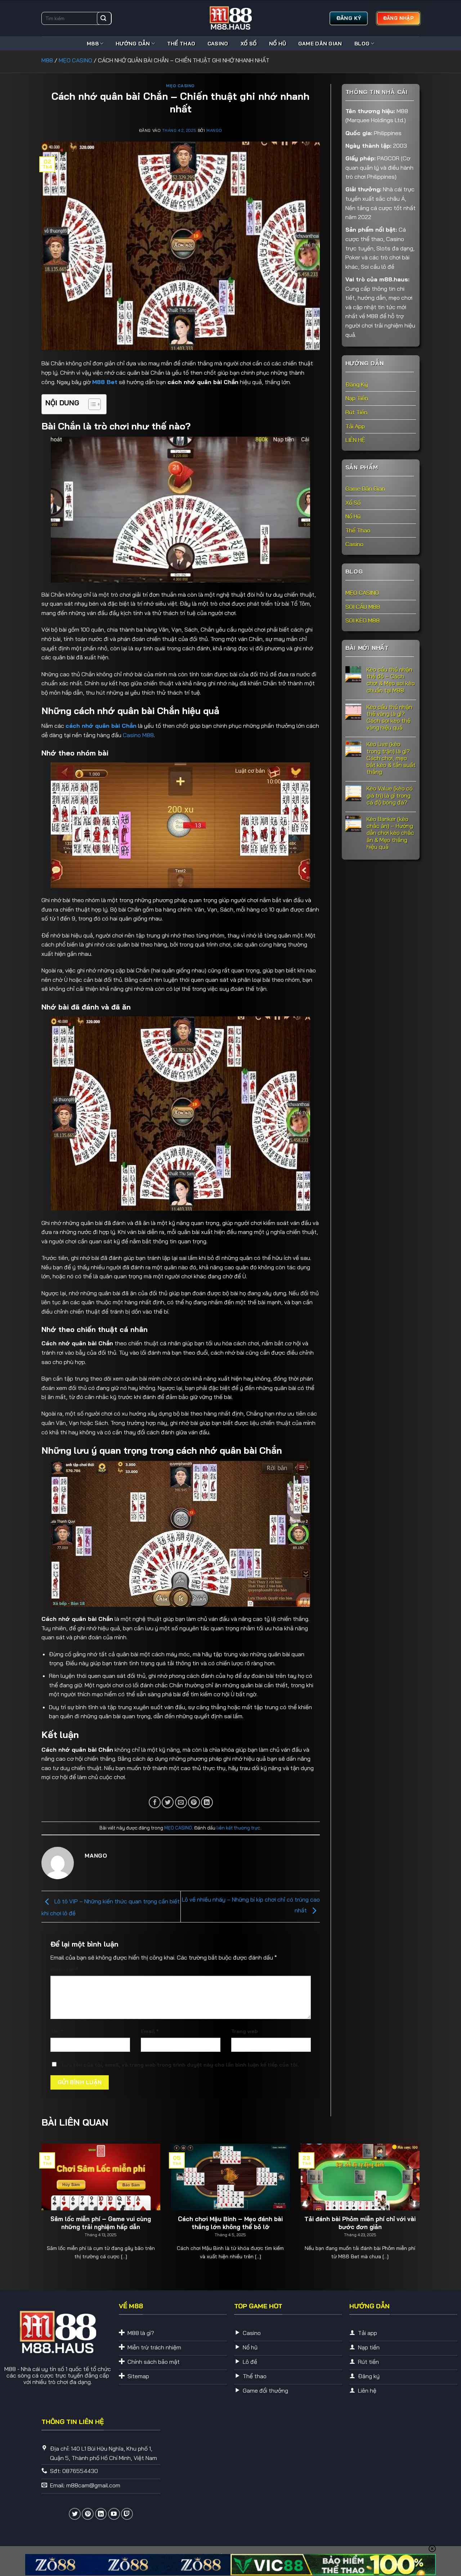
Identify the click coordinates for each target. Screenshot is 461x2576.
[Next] (408, 2192)
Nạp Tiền (357, 398)
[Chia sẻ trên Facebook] (155, 1802)
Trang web (245, 2031)
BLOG (362, 44)
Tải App (355, 426)
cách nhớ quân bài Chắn (101, 726)
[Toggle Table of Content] (91, 404)
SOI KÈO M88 (362, 620)
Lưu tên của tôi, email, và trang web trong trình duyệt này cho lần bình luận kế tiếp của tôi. (180, 2065)
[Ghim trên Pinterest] (194, 1802)
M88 (93, 44)
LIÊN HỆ (355, 440)
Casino (218, 44)
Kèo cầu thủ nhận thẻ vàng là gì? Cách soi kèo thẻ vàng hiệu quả (390, 717)
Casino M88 (138, 735)
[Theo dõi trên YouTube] (114, 2514)
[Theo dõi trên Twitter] (75, 2514)
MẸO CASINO (75, 60)
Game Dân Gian (320, 44)
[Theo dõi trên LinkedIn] (101, 2514)
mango (214, 130)
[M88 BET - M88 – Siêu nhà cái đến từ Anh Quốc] (230, 18)
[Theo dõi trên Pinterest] (88, 2514)
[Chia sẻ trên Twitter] (168, 1802)
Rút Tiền (356, 412)
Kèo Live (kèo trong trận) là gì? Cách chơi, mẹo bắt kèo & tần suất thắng (391, 758)
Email (150, 2031)
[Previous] (53, 2192)
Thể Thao (181, 44)
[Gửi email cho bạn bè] (181, 1802)
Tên (57, 2031)
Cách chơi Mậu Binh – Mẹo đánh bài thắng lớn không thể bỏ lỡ (230, 2223)
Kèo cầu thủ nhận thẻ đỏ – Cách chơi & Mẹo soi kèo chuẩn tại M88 (391, 680)
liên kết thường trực (238, 1828)
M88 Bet (105, 382)
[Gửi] (103, 18)
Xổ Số (249, 44)
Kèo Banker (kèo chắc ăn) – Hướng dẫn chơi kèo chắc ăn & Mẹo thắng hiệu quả (390, 833)
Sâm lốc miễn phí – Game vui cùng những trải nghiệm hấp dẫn (101, 2223)
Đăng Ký (357, 384)
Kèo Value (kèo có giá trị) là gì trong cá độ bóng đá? (390, 795)
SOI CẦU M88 (363, 606)
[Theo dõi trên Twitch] (127, 2514)
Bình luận (64, 1969)
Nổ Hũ (277, 44)
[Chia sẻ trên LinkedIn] (207, 1802)
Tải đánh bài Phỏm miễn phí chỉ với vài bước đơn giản (360, 2223)
